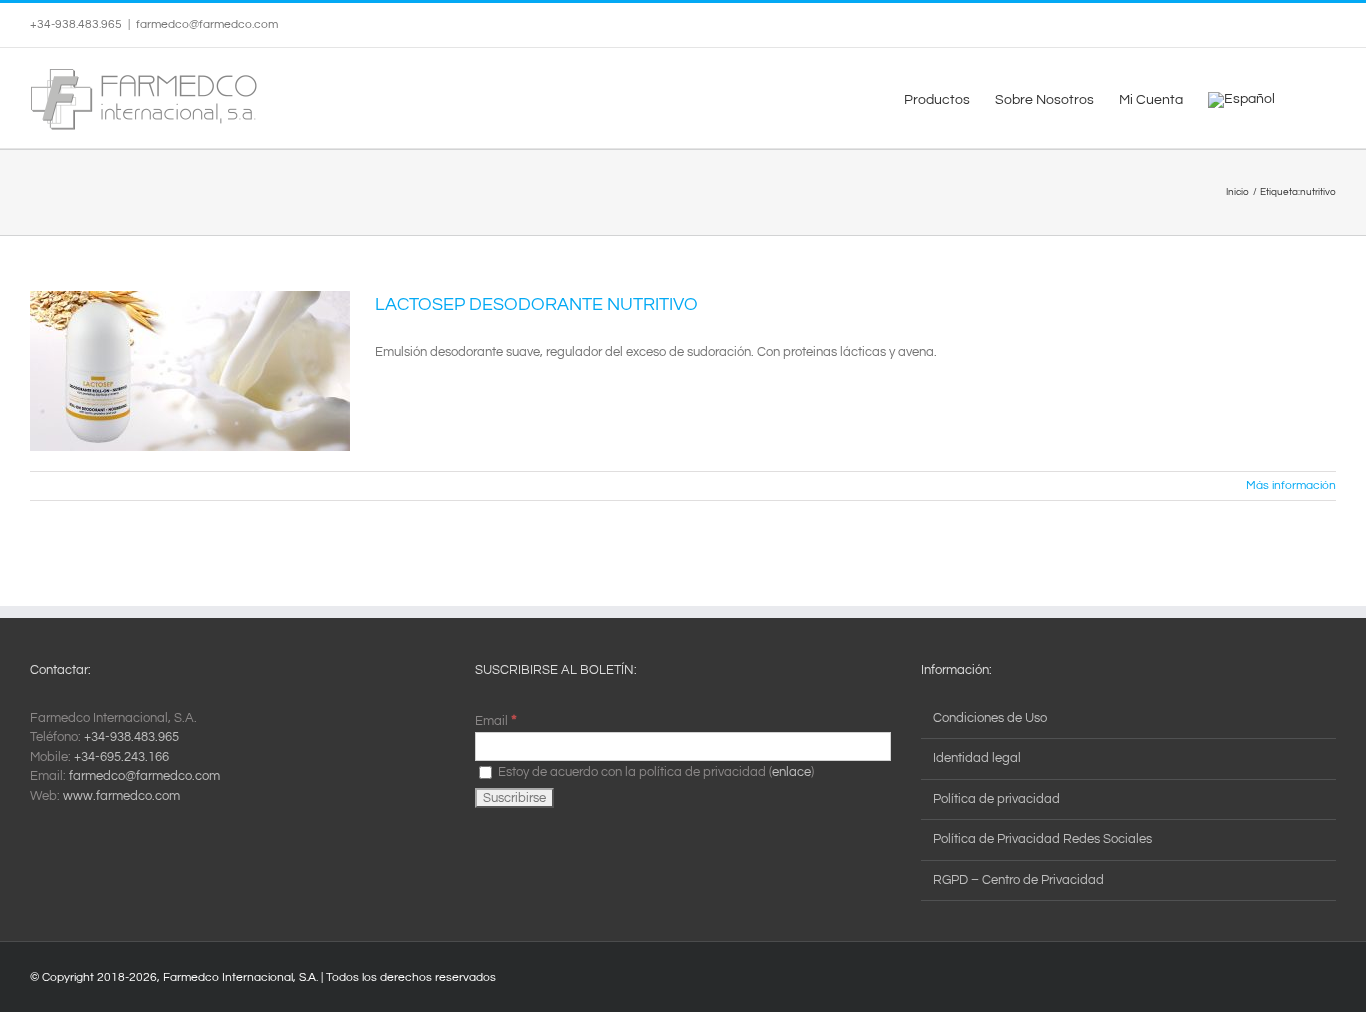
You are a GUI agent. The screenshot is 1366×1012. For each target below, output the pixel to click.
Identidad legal (977, 758)
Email (496, 721)
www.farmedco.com (121, 796)
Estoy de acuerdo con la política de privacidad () (654, 772)
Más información (1291, 485)
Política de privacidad (996, 799)
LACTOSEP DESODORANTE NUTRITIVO (536, 304)
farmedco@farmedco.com (207, 24)
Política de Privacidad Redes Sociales (1042, 839)
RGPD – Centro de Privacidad (1018, 880)
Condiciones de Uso (990, 718)
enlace (791, 772)
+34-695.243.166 (121, 757)
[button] (1305, 98)
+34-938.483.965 (131, 737)
